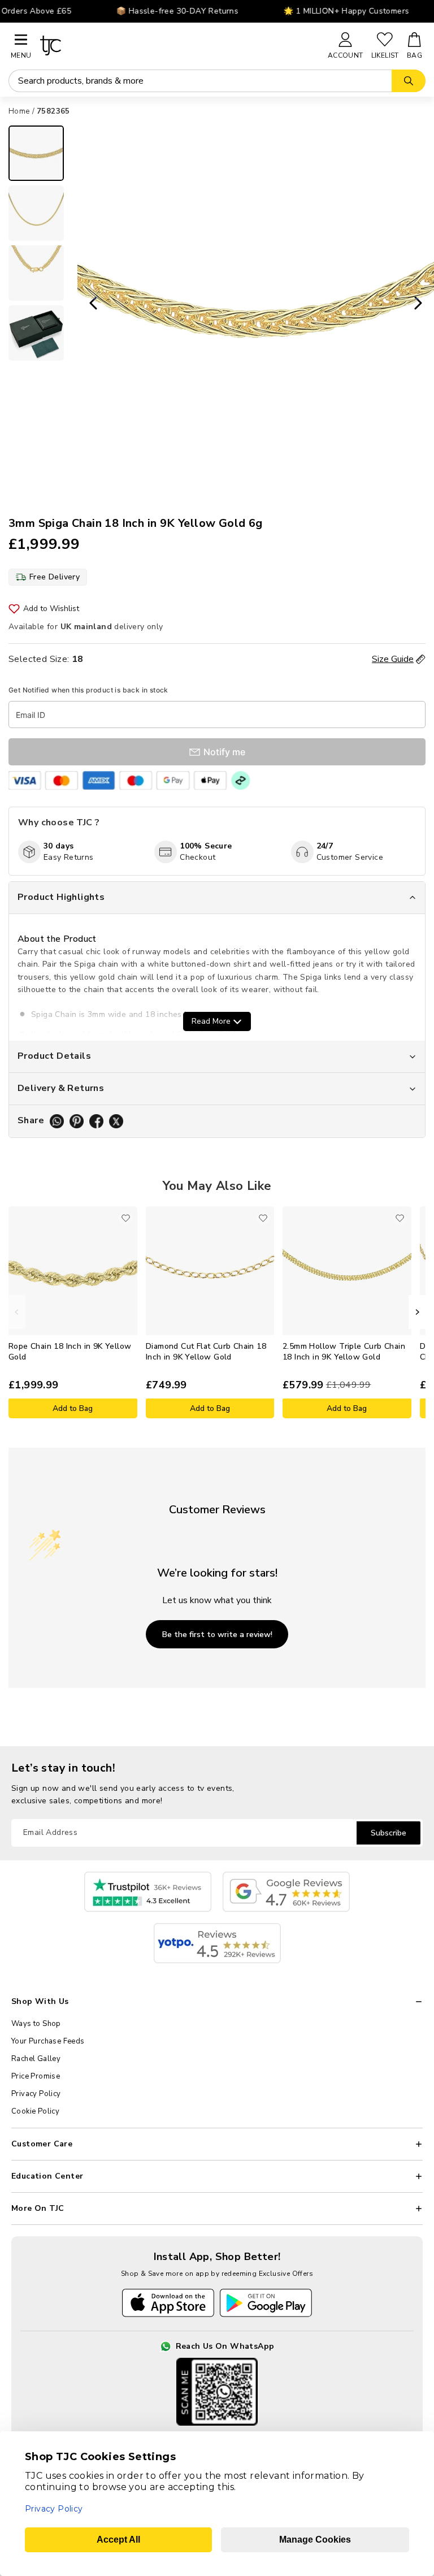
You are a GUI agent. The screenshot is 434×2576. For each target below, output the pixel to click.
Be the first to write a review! (217, 1635)
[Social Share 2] (77, 1121)
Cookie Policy (35, 2111)
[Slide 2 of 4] (36, 213)
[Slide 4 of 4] (36, 333)
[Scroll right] (417, 1312)
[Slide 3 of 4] (36, 273)
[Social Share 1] (57, 1121)
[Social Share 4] (116, 1121)
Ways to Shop (36, 2024)
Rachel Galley (36, 2059)
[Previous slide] (90, 304)
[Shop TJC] (179, 46)
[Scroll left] (17, 1312)
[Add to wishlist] (126, 1218)
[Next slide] (422, 304)
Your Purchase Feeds (48, 2041)
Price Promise (36, 2076)
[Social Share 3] (96, 1121)
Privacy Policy (36, 2094)
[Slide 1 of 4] (36, 153)
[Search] (409, 81)
